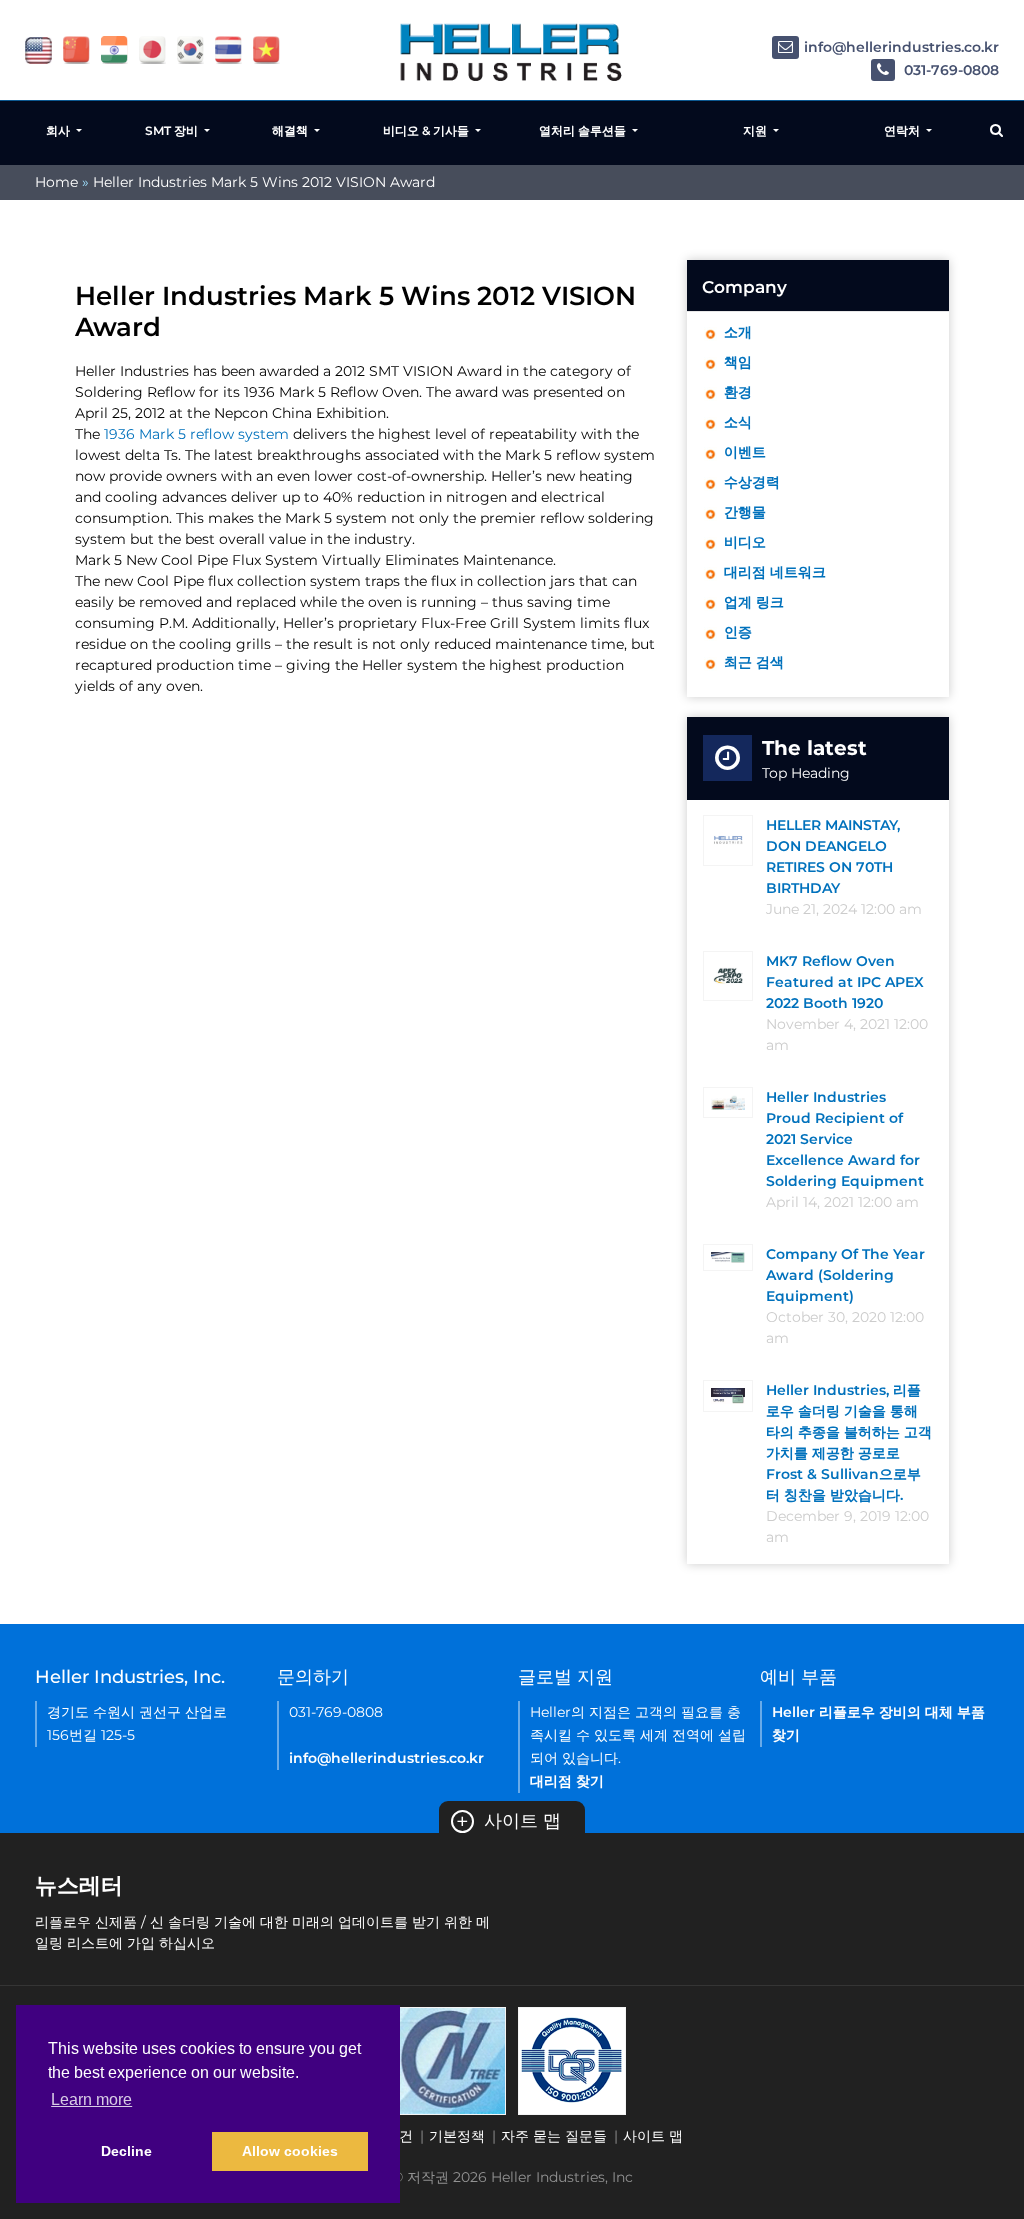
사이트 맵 (508, 1821)
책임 (738, 362)
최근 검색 (754, 662)
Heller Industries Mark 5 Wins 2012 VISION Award (264, 182)
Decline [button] (126, 2151)
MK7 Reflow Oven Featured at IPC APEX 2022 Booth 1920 (845, 982)
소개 (738, 332)
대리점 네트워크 (775, 572)
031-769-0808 (949, 70)
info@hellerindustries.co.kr (901, 47)
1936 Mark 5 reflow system (196, 434)
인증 (738, 632)
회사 (59, 130)
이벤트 (745, 452)
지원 (756, 130)
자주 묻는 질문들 (554, 2136)
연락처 (903, 130)
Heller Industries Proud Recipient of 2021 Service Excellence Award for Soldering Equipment (845, 1139)
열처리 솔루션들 (584, 130)
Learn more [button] (91, 2099)
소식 (738, 422)
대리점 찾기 (567, 1781)
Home (56, 182)
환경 (738, 392)
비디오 (745, 542)
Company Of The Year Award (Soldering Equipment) (845, 1275)
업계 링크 (754, 602)
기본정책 (457, 2136)
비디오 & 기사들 (427, 130)
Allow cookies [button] (290, 2151)
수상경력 (752, 482)
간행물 (745, 512)
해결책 (291, 130)
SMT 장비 (173, 130)
